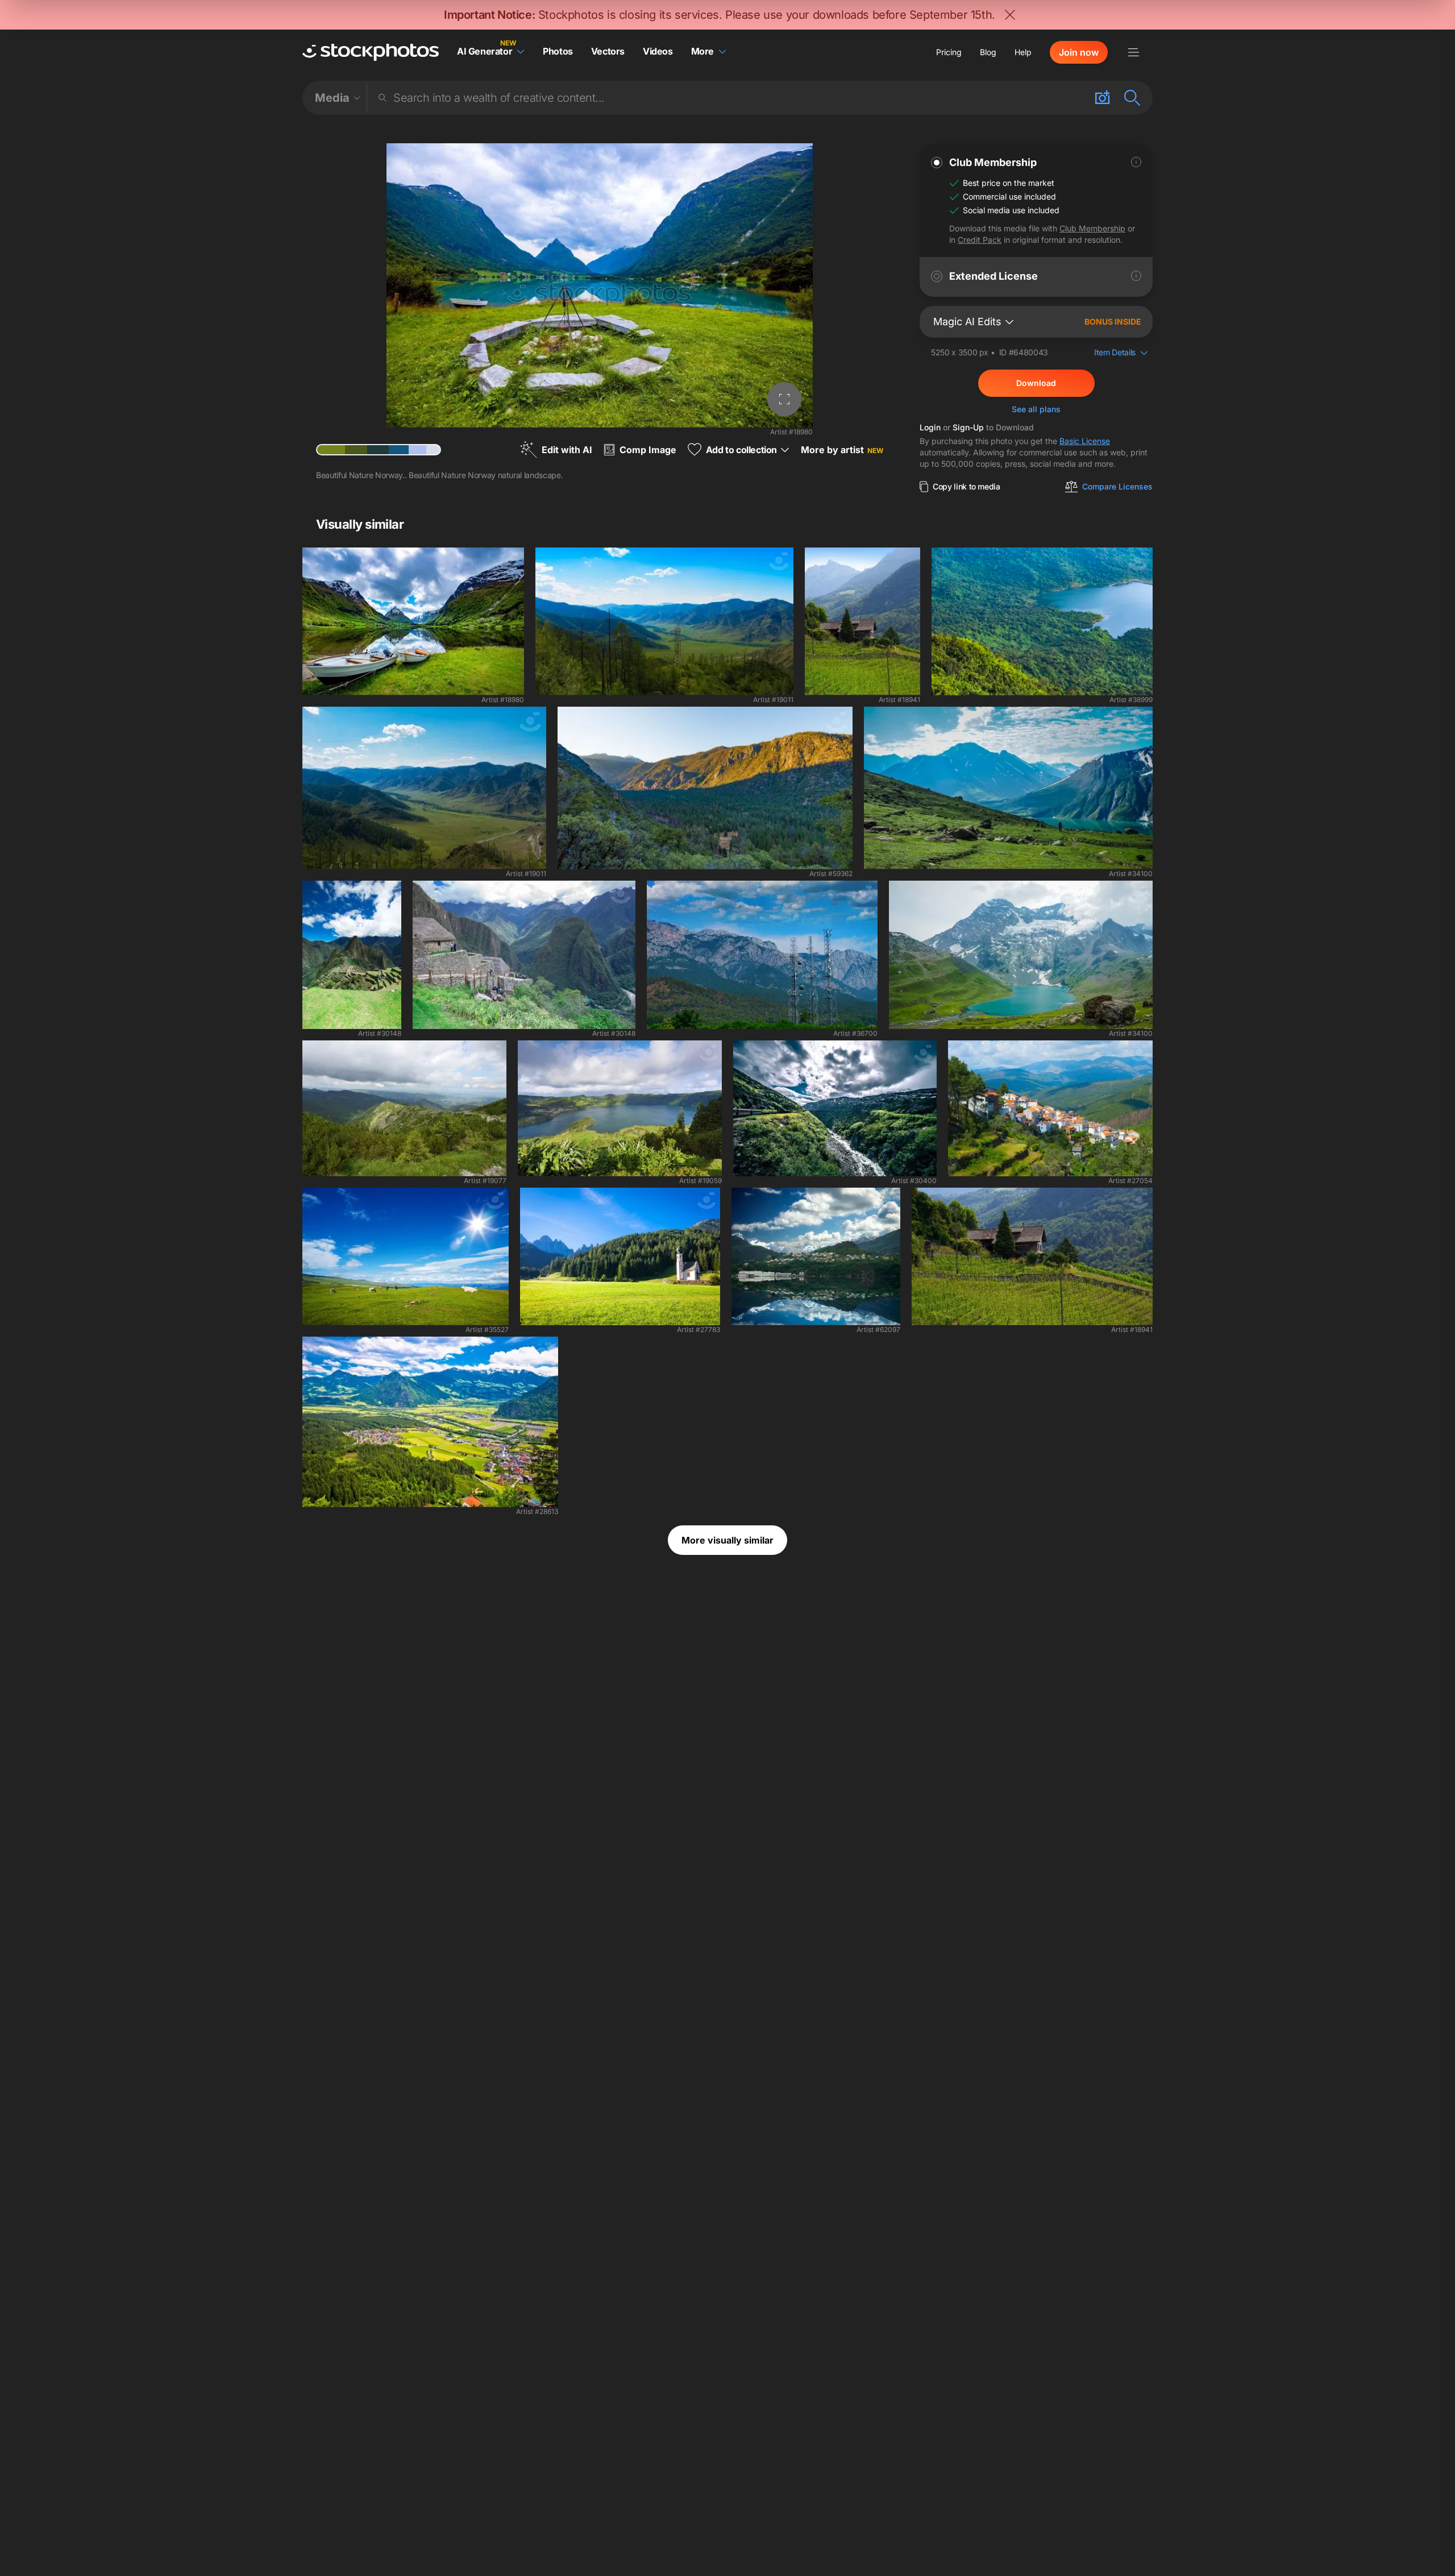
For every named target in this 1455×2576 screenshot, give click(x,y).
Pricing (949, 52)
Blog (988, 52)
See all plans (1036, 409)
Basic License (1085, 441)
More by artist (842, 450)
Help (1023, 52)
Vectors (608, 51)
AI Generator (485, 51)
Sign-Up (968, 427)
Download (1036, 383)
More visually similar (727, 1540)
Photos (558, 51)
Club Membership (1092, 228)
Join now (1079, 52)
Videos (658, 51)
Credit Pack (980, 240)
